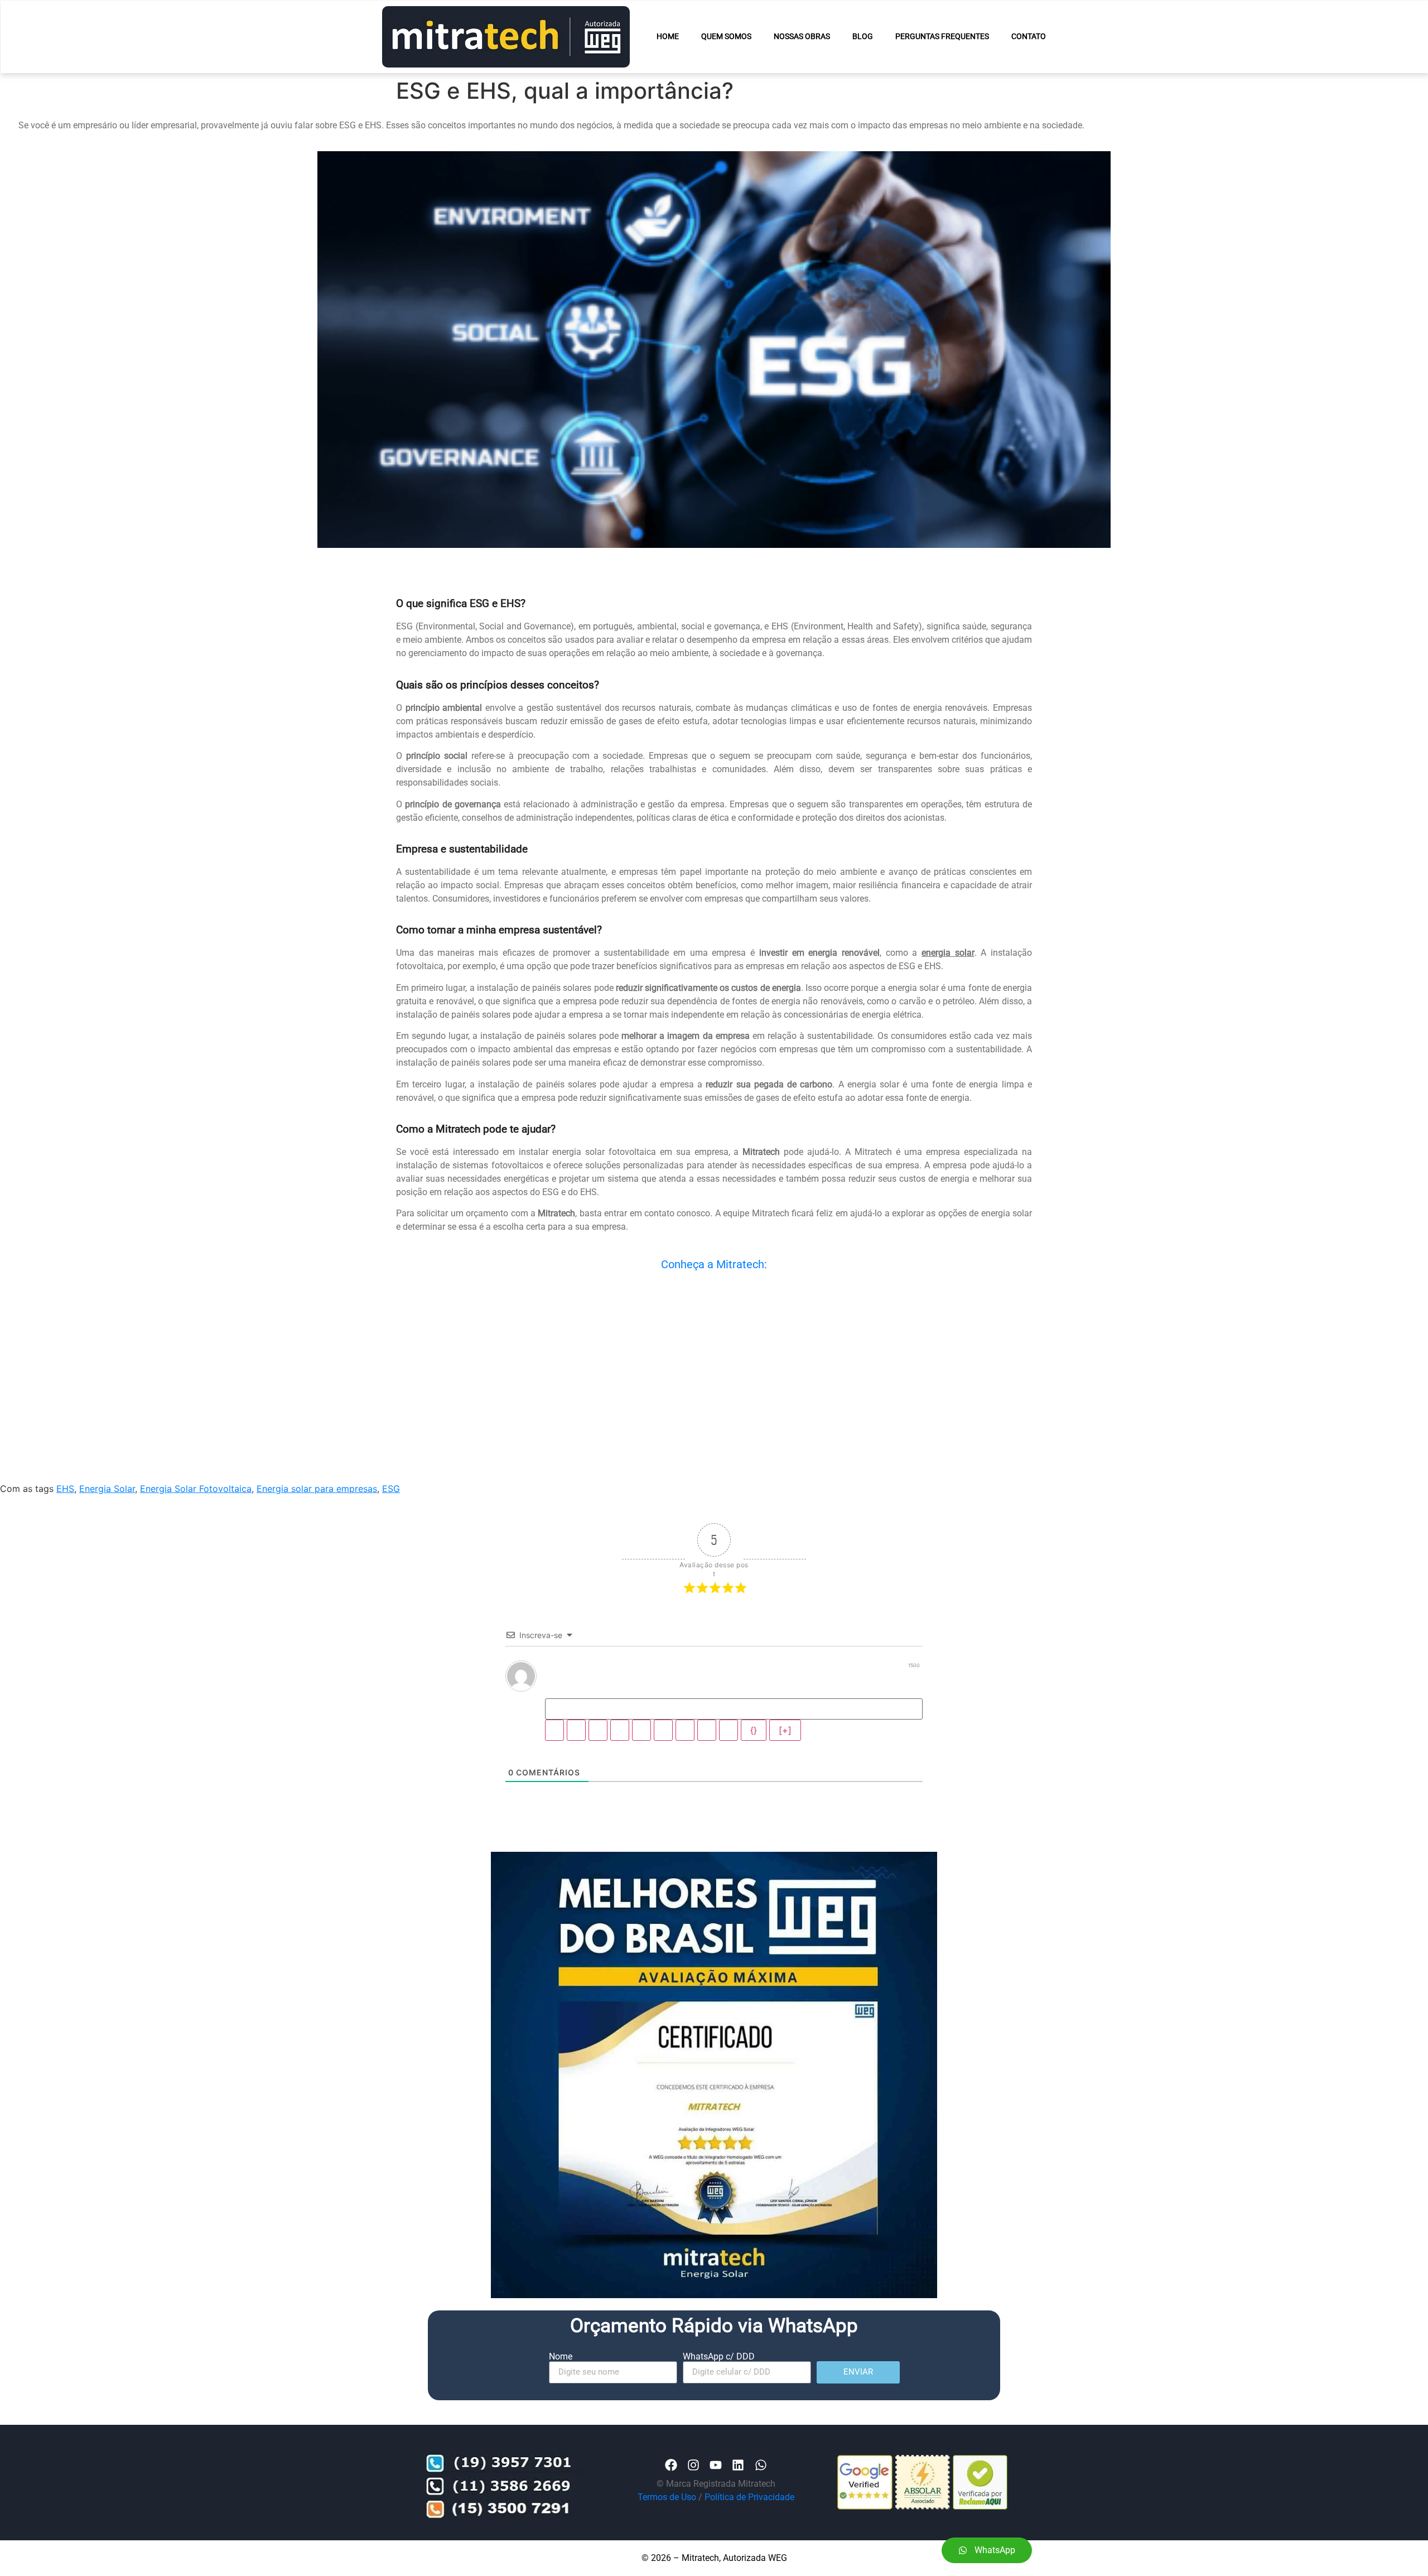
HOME (668, 37)
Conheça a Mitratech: (714, 1264)
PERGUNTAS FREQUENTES (942, 37)
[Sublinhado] (598, 1763)
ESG (391, 1521)
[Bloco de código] (707, 1763)
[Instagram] (693, 2498)
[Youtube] (716, 2498)
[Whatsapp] (761, 2498)
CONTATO (1029, 37)
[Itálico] (576, 1763)
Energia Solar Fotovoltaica (196, 1521)
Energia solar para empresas (317, 1521)
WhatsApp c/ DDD (719, 2389)
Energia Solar (107, 1521)
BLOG (863, 37)
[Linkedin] (738, 2498)
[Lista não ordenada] (663, 1763)
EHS (65, 1521)
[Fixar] (620, 1763)
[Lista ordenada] (641, 1763)
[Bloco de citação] (685, 1763)
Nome (561, 2389)
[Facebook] (671, 2498)
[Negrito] (554, 1763)
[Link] (729, 1763)
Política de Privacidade (749, 2529)
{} (754, 1763)
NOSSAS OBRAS (802, 37)
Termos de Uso (667, 2529)
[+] (785, 1763)
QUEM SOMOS (726, 37)
